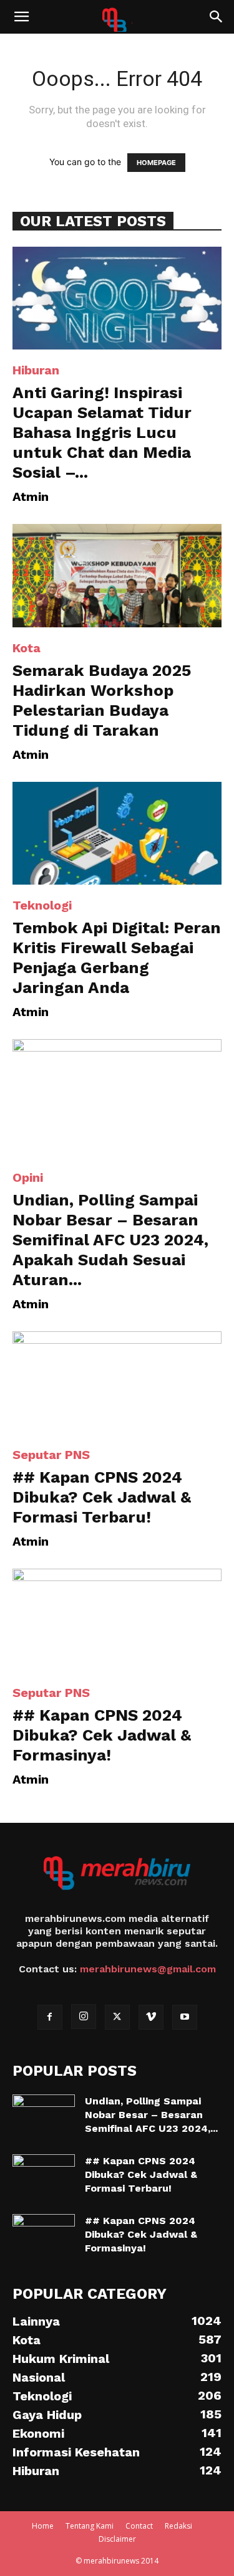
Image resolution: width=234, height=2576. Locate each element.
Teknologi (42, 905)
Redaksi (178, 2526)
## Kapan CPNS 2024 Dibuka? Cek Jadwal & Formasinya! (102, 1735)
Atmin (31, 497)
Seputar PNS (51, 1455)
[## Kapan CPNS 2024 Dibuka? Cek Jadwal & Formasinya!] (117, 1620)
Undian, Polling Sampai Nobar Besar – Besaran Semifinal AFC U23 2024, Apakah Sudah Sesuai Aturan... (110, 1240)
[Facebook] (50, 2017)
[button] (21, 17)
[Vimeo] (151, 2017)
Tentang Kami (90, 2526)
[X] (117, 2017)
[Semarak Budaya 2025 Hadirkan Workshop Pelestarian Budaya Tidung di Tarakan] (117, 575)
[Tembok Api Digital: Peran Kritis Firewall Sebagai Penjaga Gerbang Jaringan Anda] (117, 833)
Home (43, 2526)
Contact (139, 2526)
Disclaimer (117, 2539)
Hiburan (36, 370)
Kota (27, 648)
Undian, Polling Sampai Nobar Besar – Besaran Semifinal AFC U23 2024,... (151, 2115)
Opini (28, 1177)
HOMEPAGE (156, 163)
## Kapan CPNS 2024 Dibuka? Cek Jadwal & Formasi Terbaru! (102, 1497)
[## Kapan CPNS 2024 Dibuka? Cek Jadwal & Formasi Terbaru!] (117, 1383)
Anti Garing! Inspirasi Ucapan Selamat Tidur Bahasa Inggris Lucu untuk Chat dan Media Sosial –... (102, 432)
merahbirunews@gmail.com (148, 1969)
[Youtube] (185, 2017)
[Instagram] (84, 2017)
